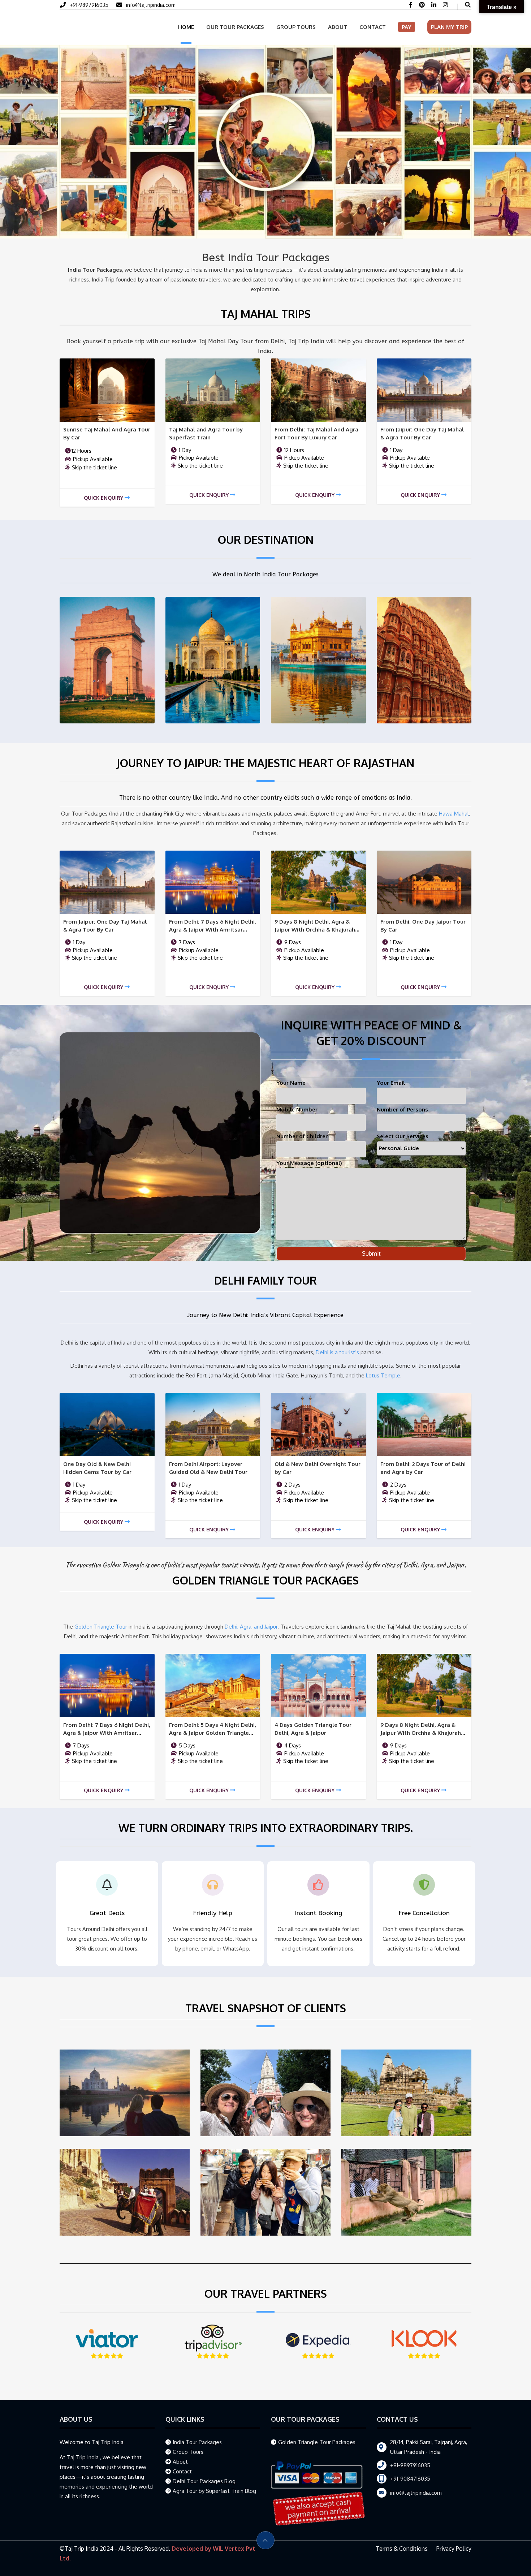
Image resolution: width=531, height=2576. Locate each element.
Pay (407, 27)
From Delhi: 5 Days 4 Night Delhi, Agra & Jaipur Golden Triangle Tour (213, 1732)
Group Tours (296, 27)
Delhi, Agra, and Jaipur (251, 1626)
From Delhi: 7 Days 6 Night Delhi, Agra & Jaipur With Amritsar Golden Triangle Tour (213, 929)
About (338, 27)
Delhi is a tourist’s (337, 1352)
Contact (373, 27)
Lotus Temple (383, 1375)
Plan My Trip (449, 27)
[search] (468, 5)
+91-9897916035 (89, 5)
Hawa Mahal (454, 813)
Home (186, 27)
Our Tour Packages (235, 27)
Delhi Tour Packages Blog (204, 2480)
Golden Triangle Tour (101, 1626)
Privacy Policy (454, 2548)
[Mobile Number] (121, 5)
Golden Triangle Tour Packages (317, 2441)
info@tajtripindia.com (151, 5)
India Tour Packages (197, 2441)
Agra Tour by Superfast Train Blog (214, 2490)
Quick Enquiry (103, 497)
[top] (265, 2540)
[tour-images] (107, 389)
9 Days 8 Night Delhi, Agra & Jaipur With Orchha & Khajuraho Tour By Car (317, 929)
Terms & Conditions (402, 2548)
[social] (411, 5)
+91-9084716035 (410, 2478)
